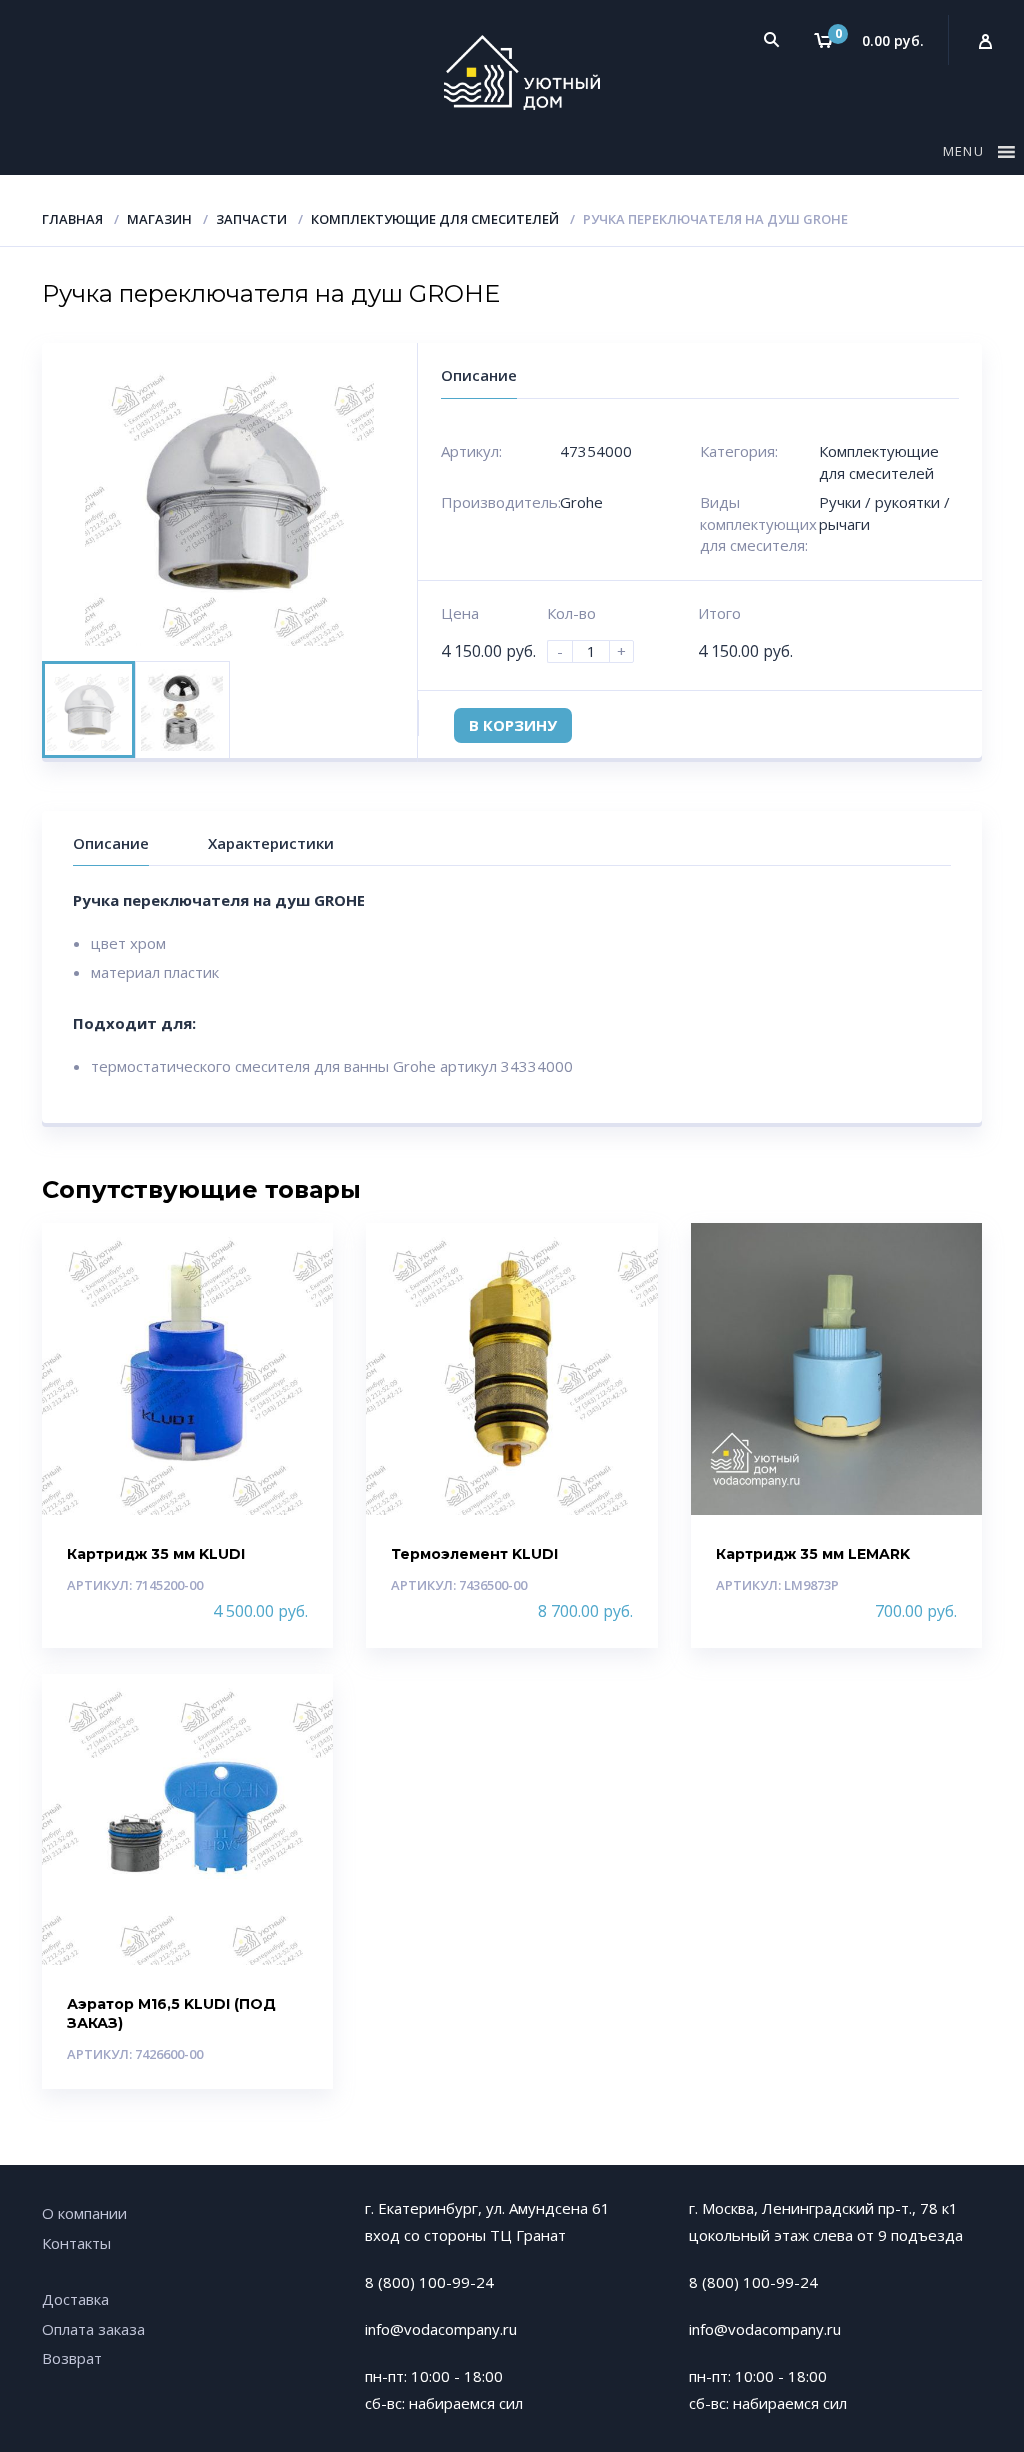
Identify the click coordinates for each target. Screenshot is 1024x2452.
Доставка (75, 2299)
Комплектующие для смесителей (435, 219)
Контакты (76, 2243)
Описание (111, 843)
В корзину (513, 725)
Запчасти (251, 219)
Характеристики (271, 843)
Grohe (581, 502)
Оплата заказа (93, 2329)
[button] (966, 155)
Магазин (159, 219)
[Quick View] (296, 1255)
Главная (72, 219)
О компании (84, 2213)
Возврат (72, 2358)
